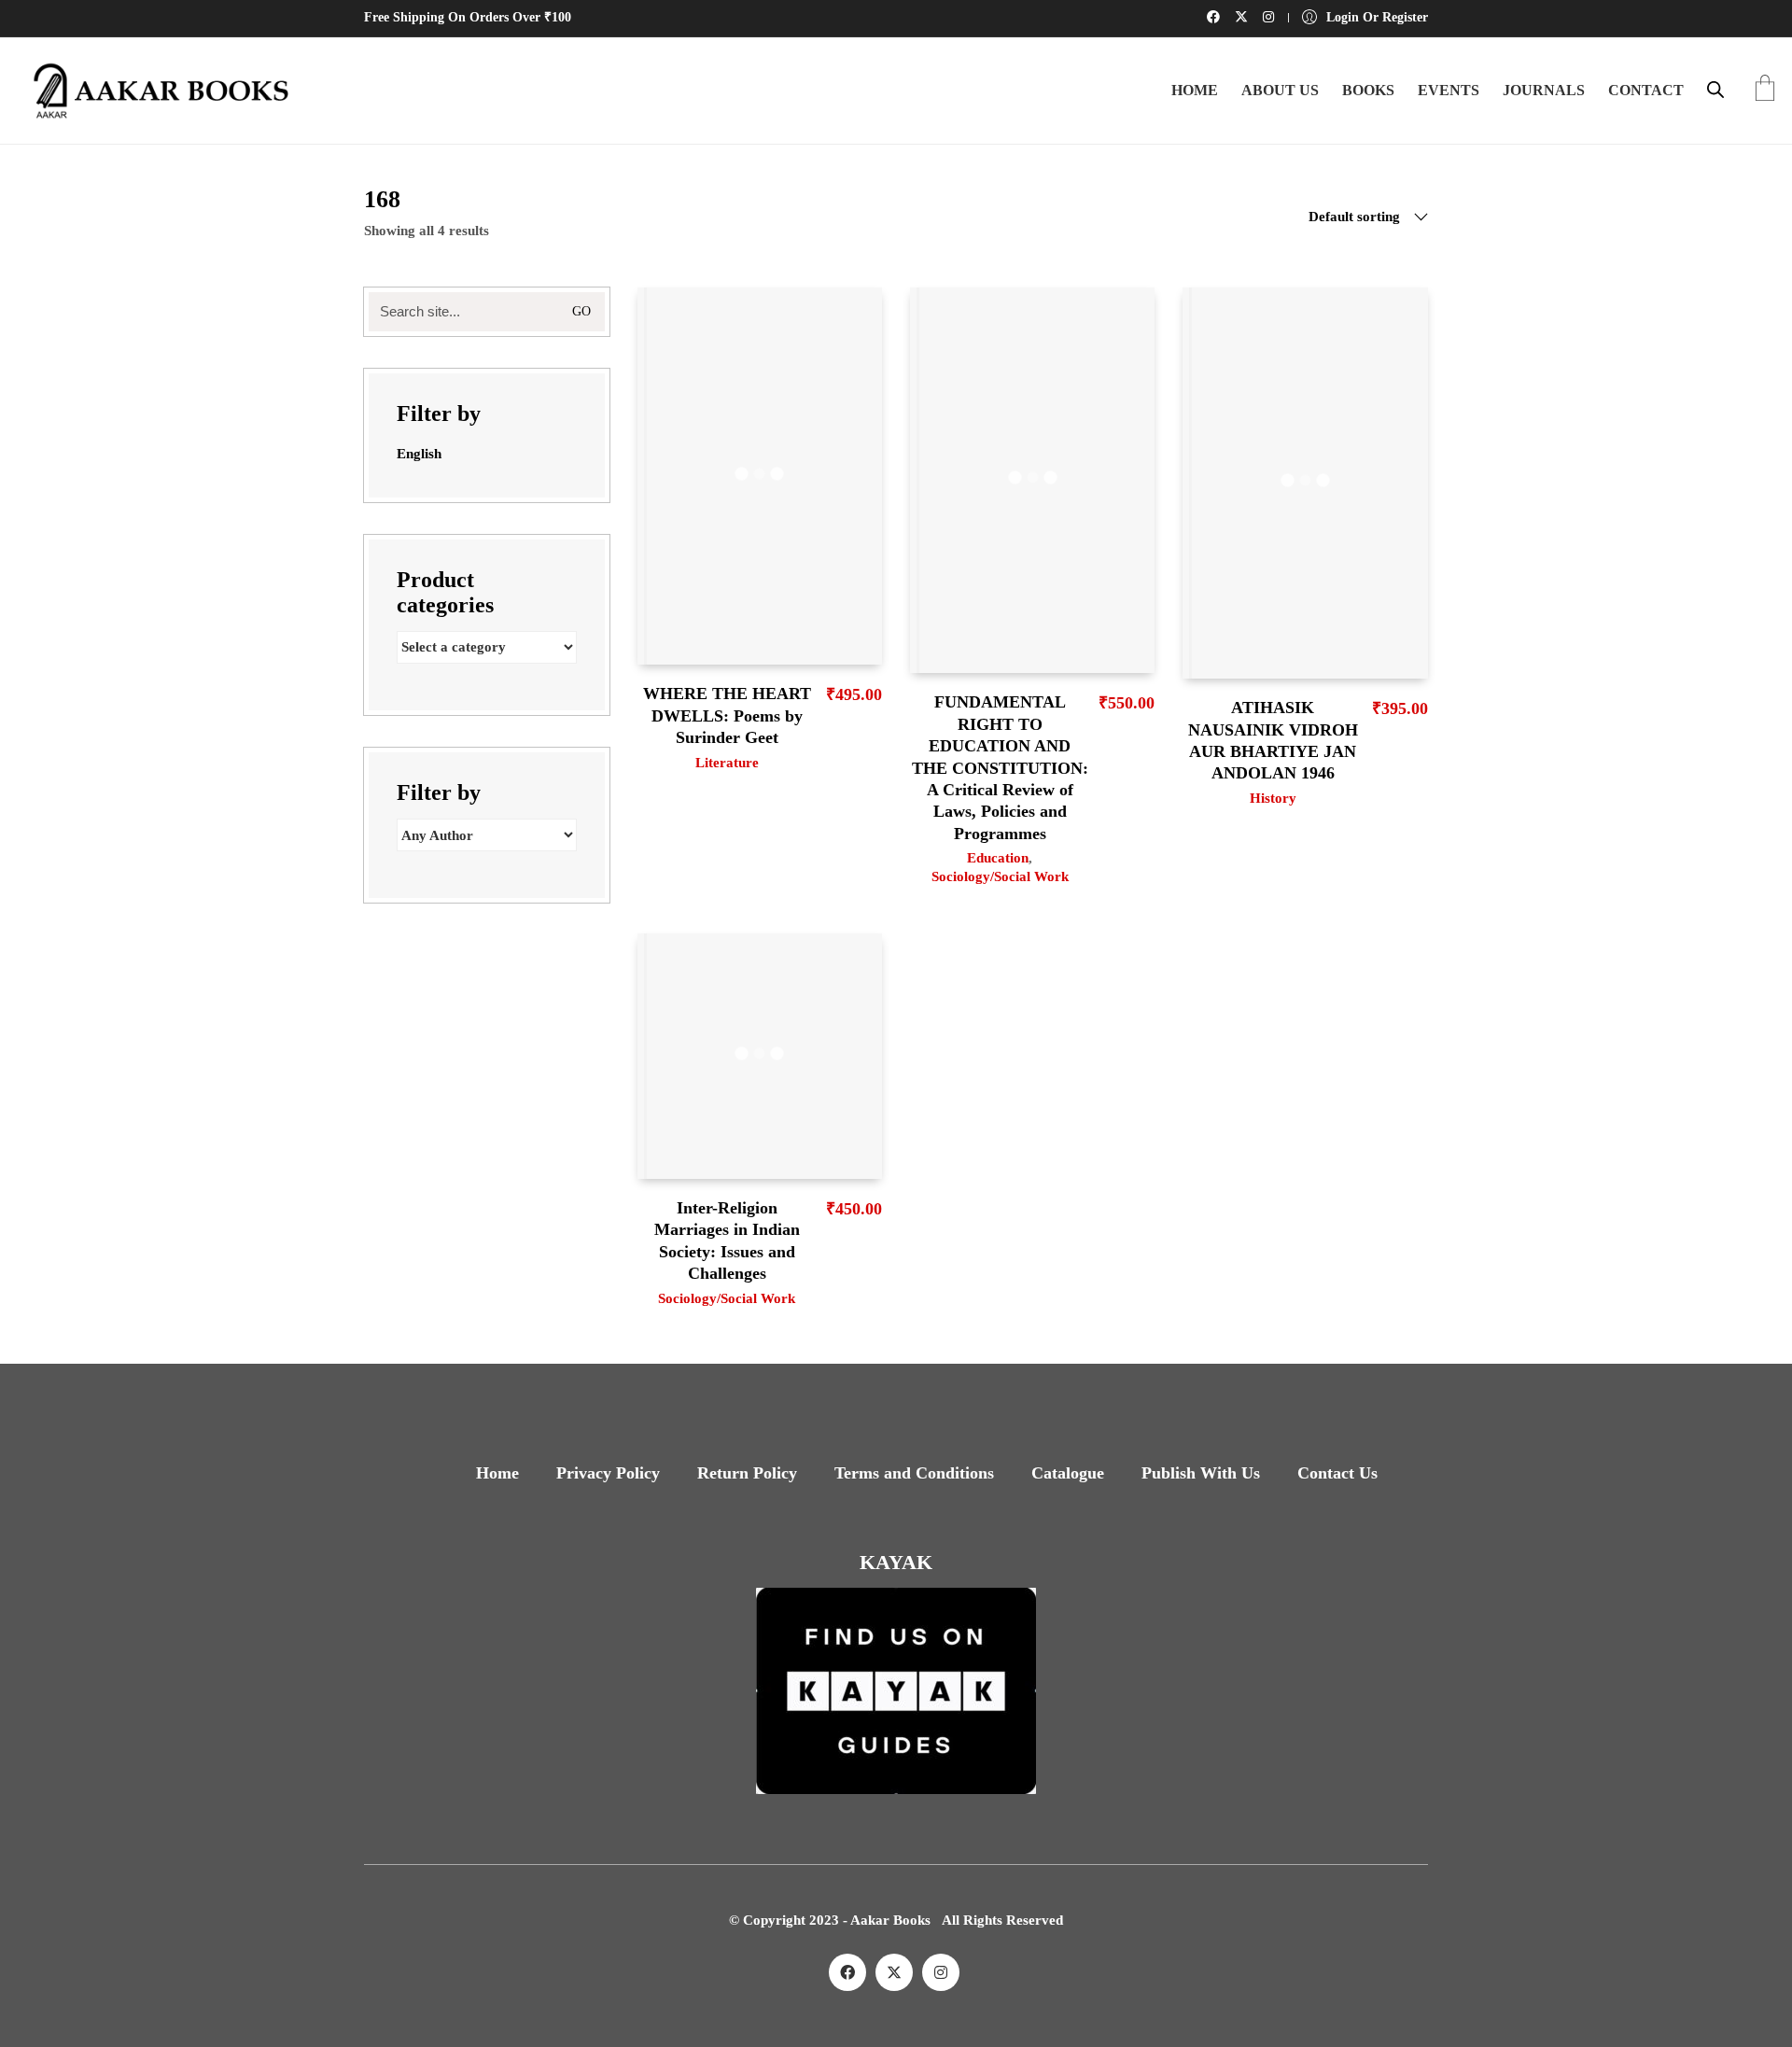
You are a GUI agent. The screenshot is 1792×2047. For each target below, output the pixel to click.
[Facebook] (847, 1972)
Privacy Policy (608, 1473)
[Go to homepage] (154, 91)
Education (998, 858)
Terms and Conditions (914, 1473)
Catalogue (1068, 1473)
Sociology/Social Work (1000, 876)
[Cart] (1765, 90)
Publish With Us (1201, 1473)
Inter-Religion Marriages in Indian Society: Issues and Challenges (727, 1241)
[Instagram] (941, 1972)
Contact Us (1337, 1473)
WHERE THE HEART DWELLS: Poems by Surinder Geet (727, 715)
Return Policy (747, 1473)
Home (497, 1473)
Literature (727, 763)
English (419, 454)
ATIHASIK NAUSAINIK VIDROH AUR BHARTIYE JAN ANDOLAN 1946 (1273, 740)
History (1273, 798)
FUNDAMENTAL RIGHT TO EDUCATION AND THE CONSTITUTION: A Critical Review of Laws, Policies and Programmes (1000, 767)
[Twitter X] (894, 1972)
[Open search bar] (1715, 90)
